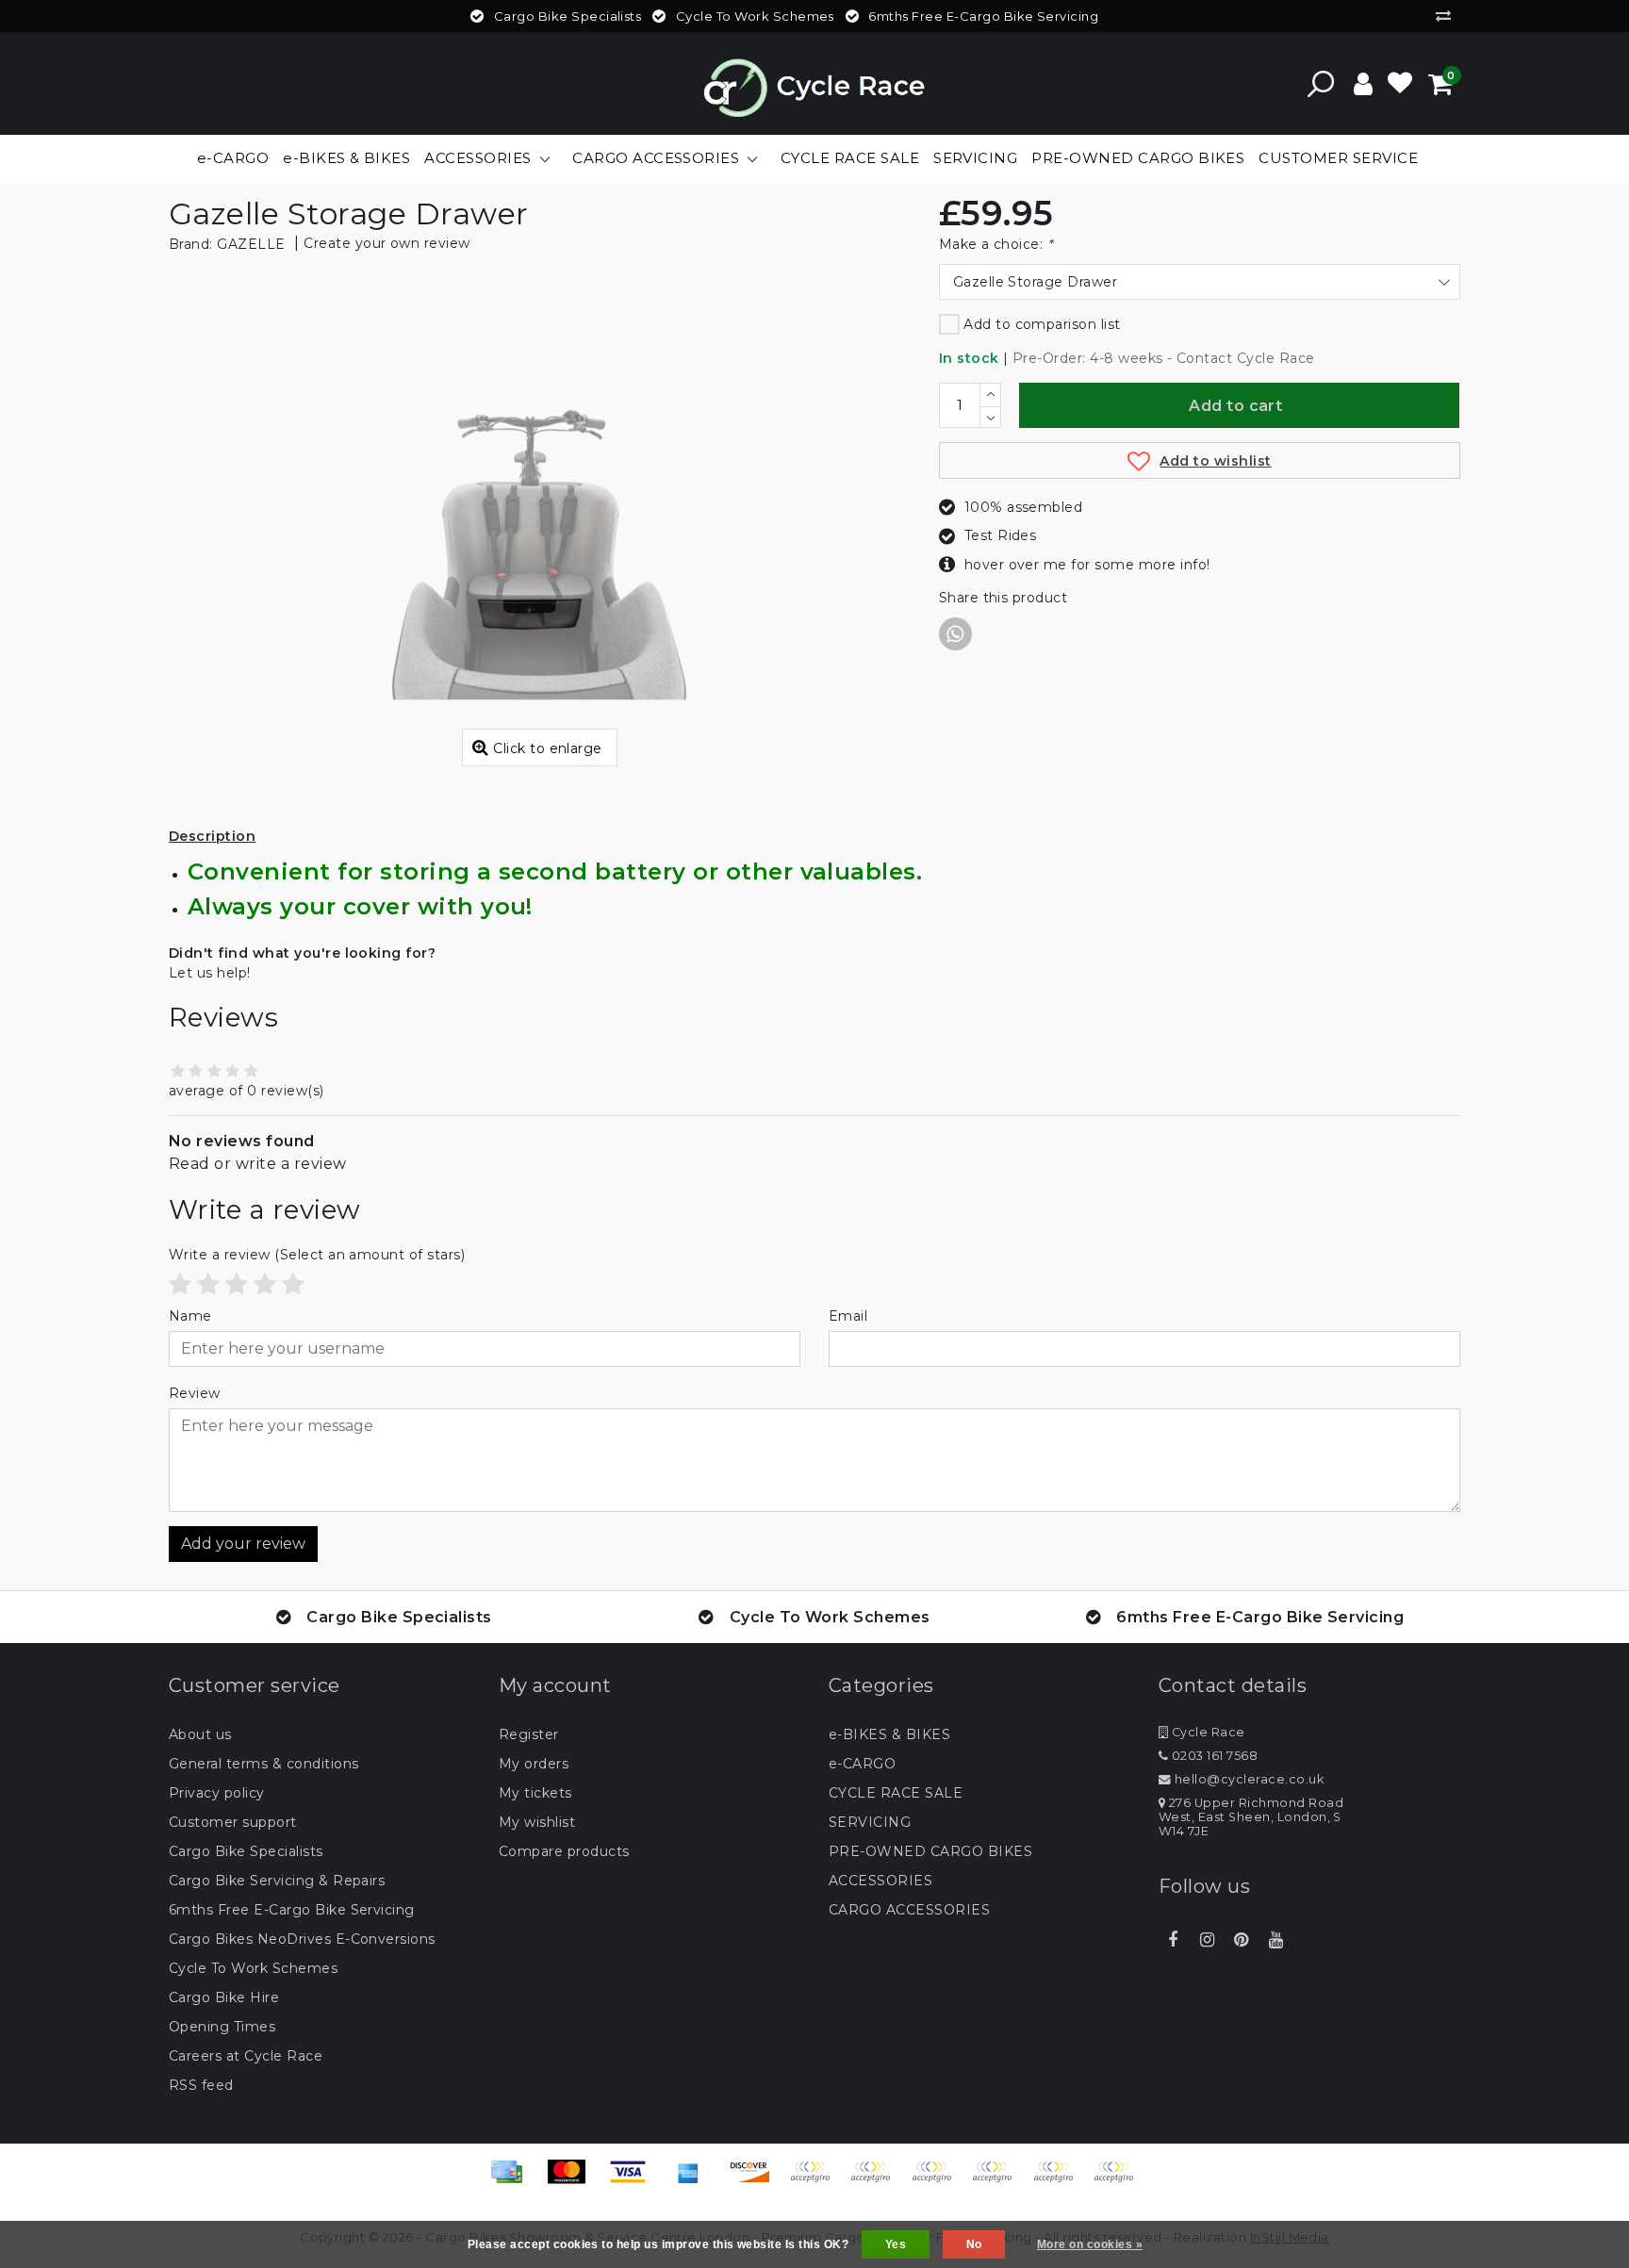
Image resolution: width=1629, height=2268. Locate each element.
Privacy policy (217, 1793)
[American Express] (695, 2181)
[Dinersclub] (877, 2181)
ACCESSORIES (880, 1881)
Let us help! (210, 973)
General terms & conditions (263, 1764)
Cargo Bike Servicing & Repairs (277, 1881)
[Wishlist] (1400, 84)
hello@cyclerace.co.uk (1249, 1779)
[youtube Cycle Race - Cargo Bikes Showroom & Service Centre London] (1275, 1940)
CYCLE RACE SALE (896, 1793)
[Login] (1363, 84)
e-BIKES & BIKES (889, 1734)
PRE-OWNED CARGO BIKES (930, 1851)
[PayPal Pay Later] (1060, 2181)
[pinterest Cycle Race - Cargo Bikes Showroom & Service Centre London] (1242, 1940)
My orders (534, 1764)
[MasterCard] (573, 2181)
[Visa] (634, 2181)
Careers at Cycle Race (246, 2056)
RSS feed (201, 2085)
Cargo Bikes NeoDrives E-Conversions (302, 1939)
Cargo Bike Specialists (246, 1851)
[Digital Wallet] (938, 2181)
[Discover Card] (756, 2181)
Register (529, 1734)
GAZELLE (251, 244)
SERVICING (870, 1822)
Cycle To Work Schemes (253, 1968)
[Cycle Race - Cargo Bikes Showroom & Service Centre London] (815, 83)
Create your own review (387, 243)
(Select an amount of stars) (317, 1255)
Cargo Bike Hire (224, 1997)
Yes (896, 2244)
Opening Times (222, 2027)
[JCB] (816, 2181)
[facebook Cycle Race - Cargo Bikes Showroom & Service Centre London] (1173, 1940)
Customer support (233, 1822)
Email (848, 1316)
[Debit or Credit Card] (1118, 2181)
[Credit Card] (513, 2181)
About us (200, 1734)
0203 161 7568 (1213, 1756)
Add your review (243, 1544)
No (974, 2244)
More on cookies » (1090, 2244)
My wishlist (537, 1822)
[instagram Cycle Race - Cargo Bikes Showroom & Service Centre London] (1207, 1940)
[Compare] (1448, 16)
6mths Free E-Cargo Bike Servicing (292, 1910)
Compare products (564, 1851)
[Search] (1321, 84)
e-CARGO (862, 1764)
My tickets (535, 1793)
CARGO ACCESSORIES (909, 1910)
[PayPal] (998, 2181)
